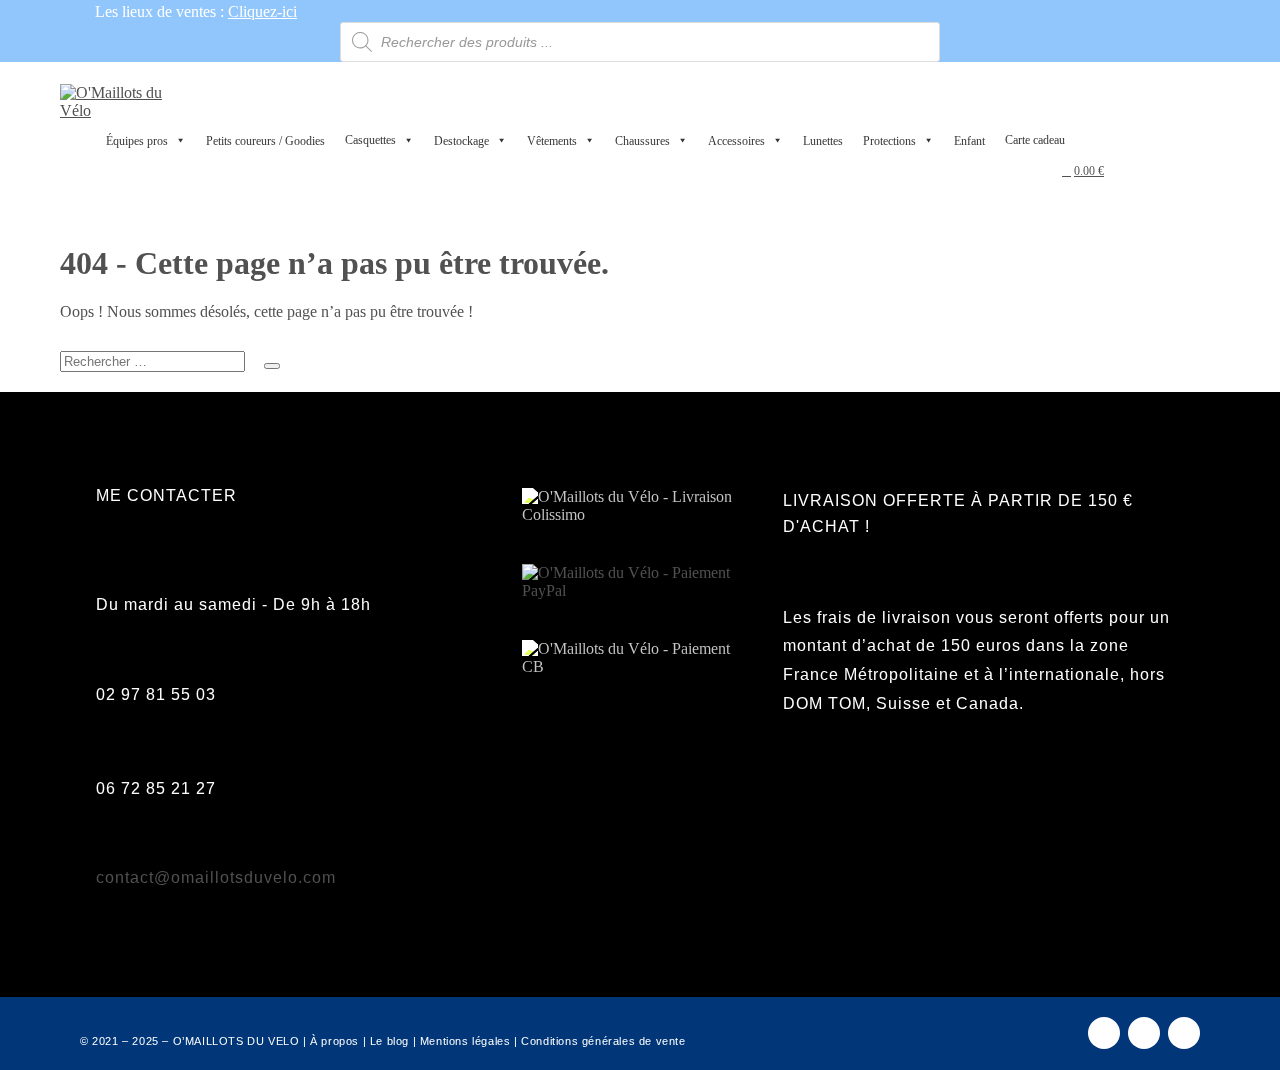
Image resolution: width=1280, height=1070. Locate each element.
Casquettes (370, 140)
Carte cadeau (1035, 140)
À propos (334, 1041)
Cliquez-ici (262, 11)
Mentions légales (465, 1041)
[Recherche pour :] (170, 340)
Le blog (389, 1041)
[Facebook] (1104, 1033)
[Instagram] (1144, 1033)
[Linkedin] (1184, 1033)
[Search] (272, 366)
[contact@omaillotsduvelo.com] (107, 842)
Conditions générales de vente (603, 1041)
